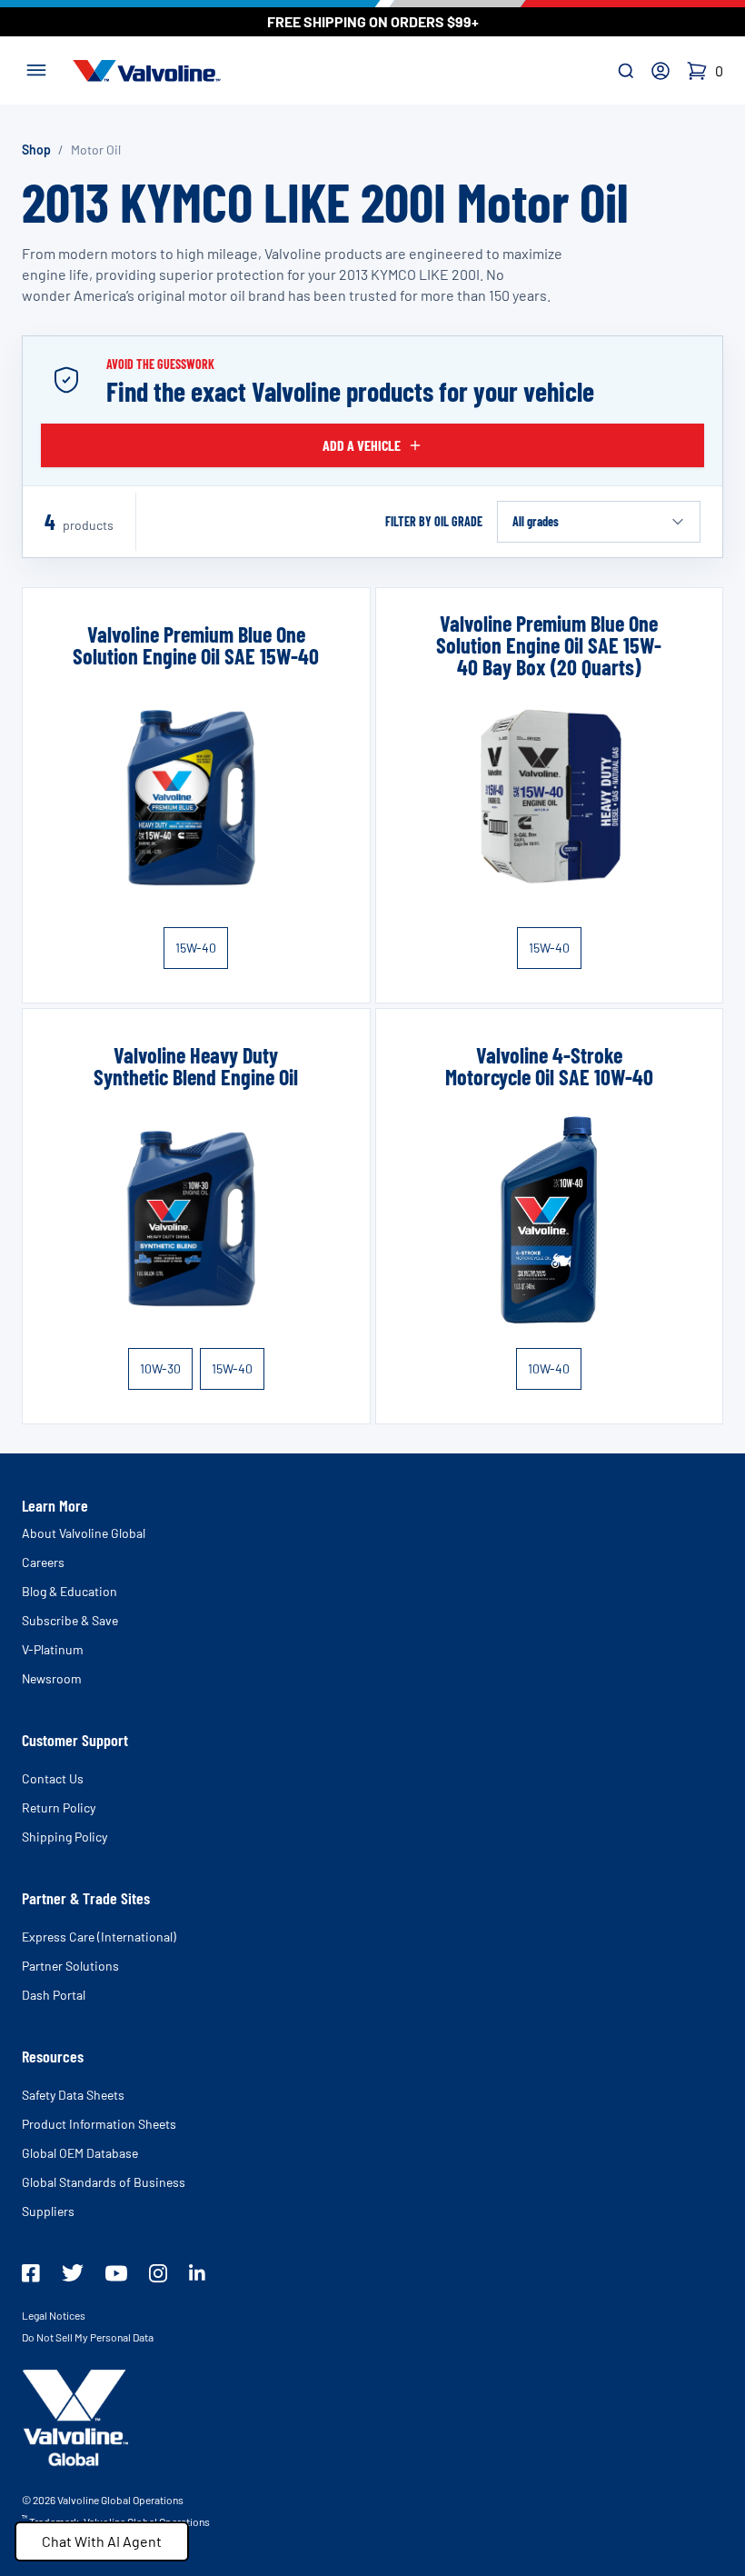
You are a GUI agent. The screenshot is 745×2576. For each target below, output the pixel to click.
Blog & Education (70, 1591)
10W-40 (549, 1368)
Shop (36, 150)
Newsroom (52, 1678)
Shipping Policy (65, 1837)
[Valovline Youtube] (116, 2273)
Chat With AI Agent (102, 2541)
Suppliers (48, 2211)
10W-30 (160, 1368)
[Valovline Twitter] (73, 2273)
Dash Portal (54, 1995)
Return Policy (59, 1807)
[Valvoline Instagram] (158, 2273)
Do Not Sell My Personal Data (88, 2337)
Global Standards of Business (104, 2182)
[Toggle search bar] (626, 71)
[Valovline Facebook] (31, 2273)
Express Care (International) (99, 1937)
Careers (43, 1562)
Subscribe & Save (70, 1620)
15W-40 (196, 948)
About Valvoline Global (84, 1533)
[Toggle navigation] (36, 68)
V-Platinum (53, 1649)
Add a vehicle (362, 445)
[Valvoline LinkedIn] (197, 2272)
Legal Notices (54, 2315)
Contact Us (53, 1778)
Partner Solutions (70, 1966)
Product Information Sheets (99, 2124)
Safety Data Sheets (73, 2095)
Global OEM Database (80, 2153)
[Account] (661, 71)
